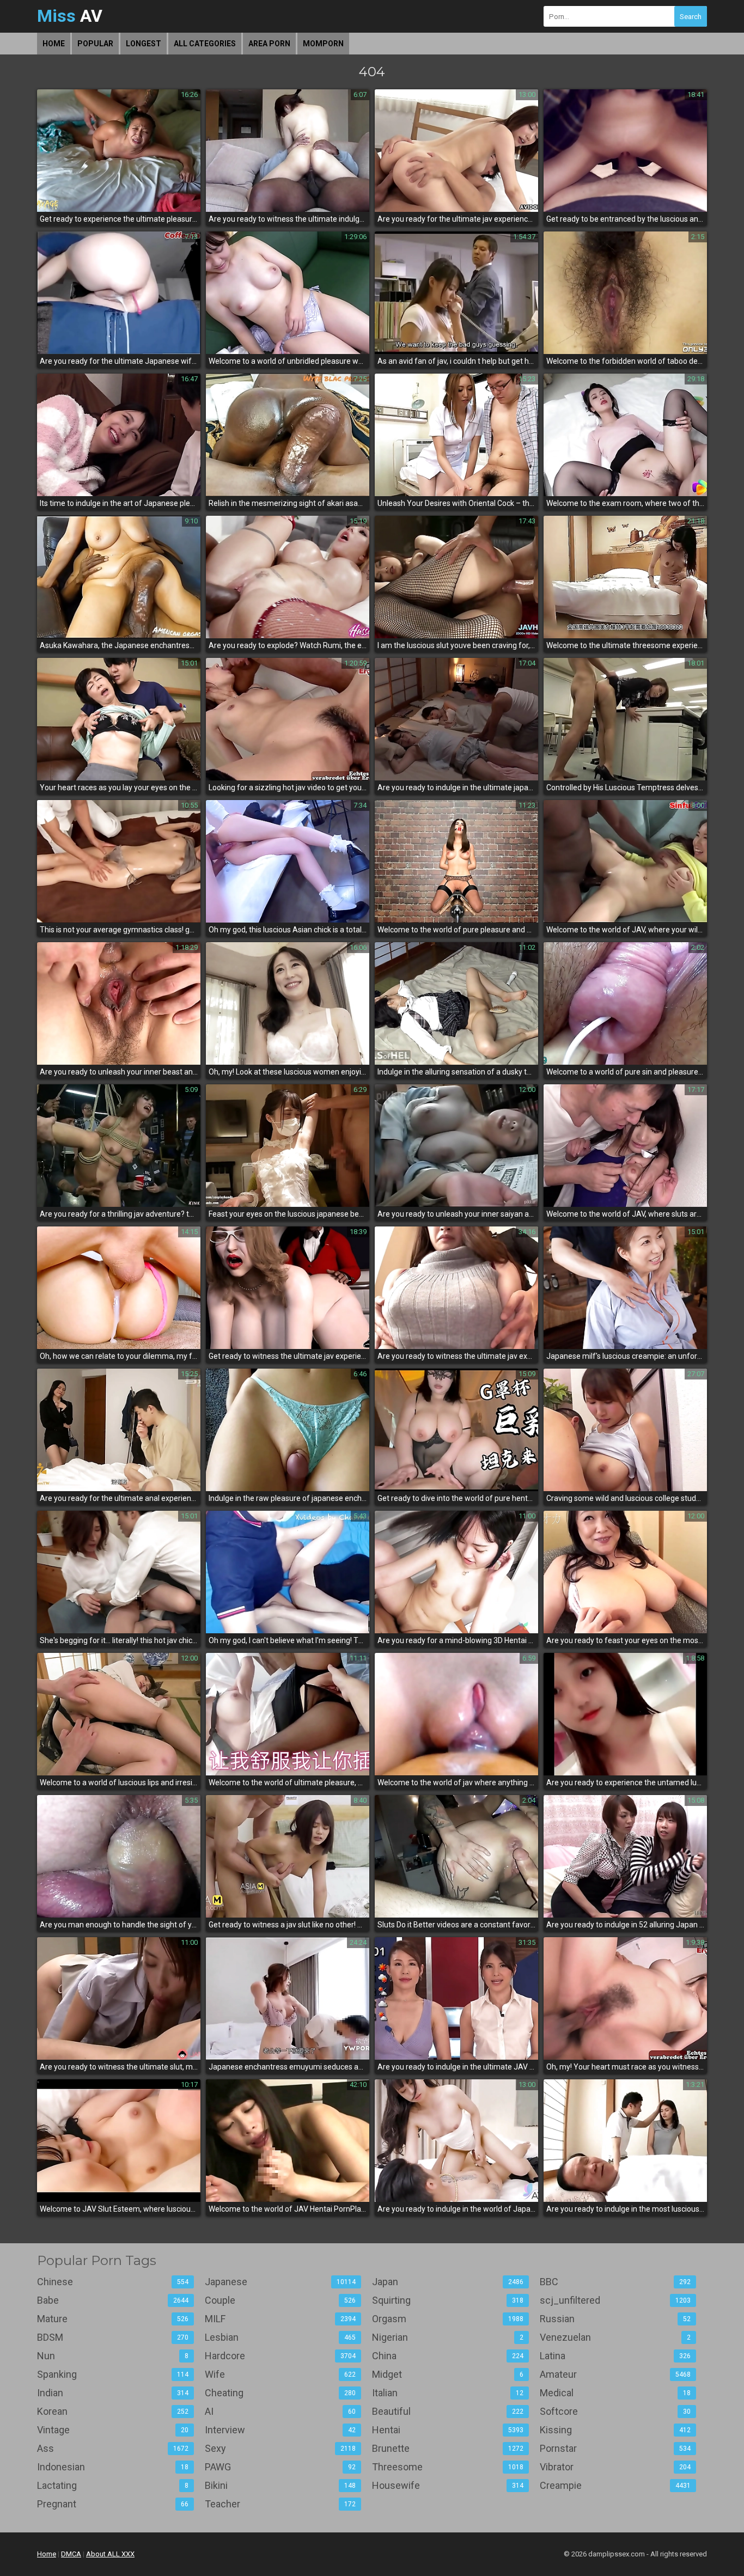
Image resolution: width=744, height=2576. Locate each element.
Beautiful (448, 2411)
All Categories (205, 44)
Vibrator (615, 2467)
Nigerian (448, 2337)
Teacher (280, 2504)
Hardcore (280, 2356)
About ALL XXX (110, 2554)
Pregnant (113, 2504)
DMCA (71, 2554)
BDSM (113, 2337)
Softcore (615, 2411)
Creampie (615, 2485)
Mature (113, 2319)
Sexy (280, 2448)
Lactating (113, 2485)
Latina (615, 2356)
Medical (615, 2393)
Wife (280, 2374)
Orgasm (448, 2319)
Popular (95, 44)
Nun (113, 2356)
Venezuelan (615, 2337)
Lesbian (280, 2337)
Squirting (448, 2300)
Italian (448, 2393)
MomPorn (323, 44)
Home (54, 44)
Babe (113, 2300)
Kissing (615, 2430)
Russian (615, 2319)
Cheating (280, 2393)
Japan (448, 2282)
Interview (280, 2430)
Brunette (448, 2448)
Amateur (615, 2374)
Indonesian (113, 2467)
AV (70, 16)
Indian (113, 2393)
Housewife (448, 2485)
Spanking (113, 2374)
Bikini (280, 2485)
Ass (113, 2448)
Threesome (448, 2467)
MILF (280, 2319)
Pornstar (615, 2448)
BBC (615, 2282)
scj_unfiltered (615, 2300)
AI (280, 2411)
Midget (448, 2374)
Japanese (280, 2282)
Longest (144, 44)
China (448, 2356)
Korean (113, 2411)
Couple (280, 2300)
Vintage (113, 2430)
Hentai (448, 2430)
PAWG (280, 2467)
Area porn (269, 44)
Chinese (113, 2282)
